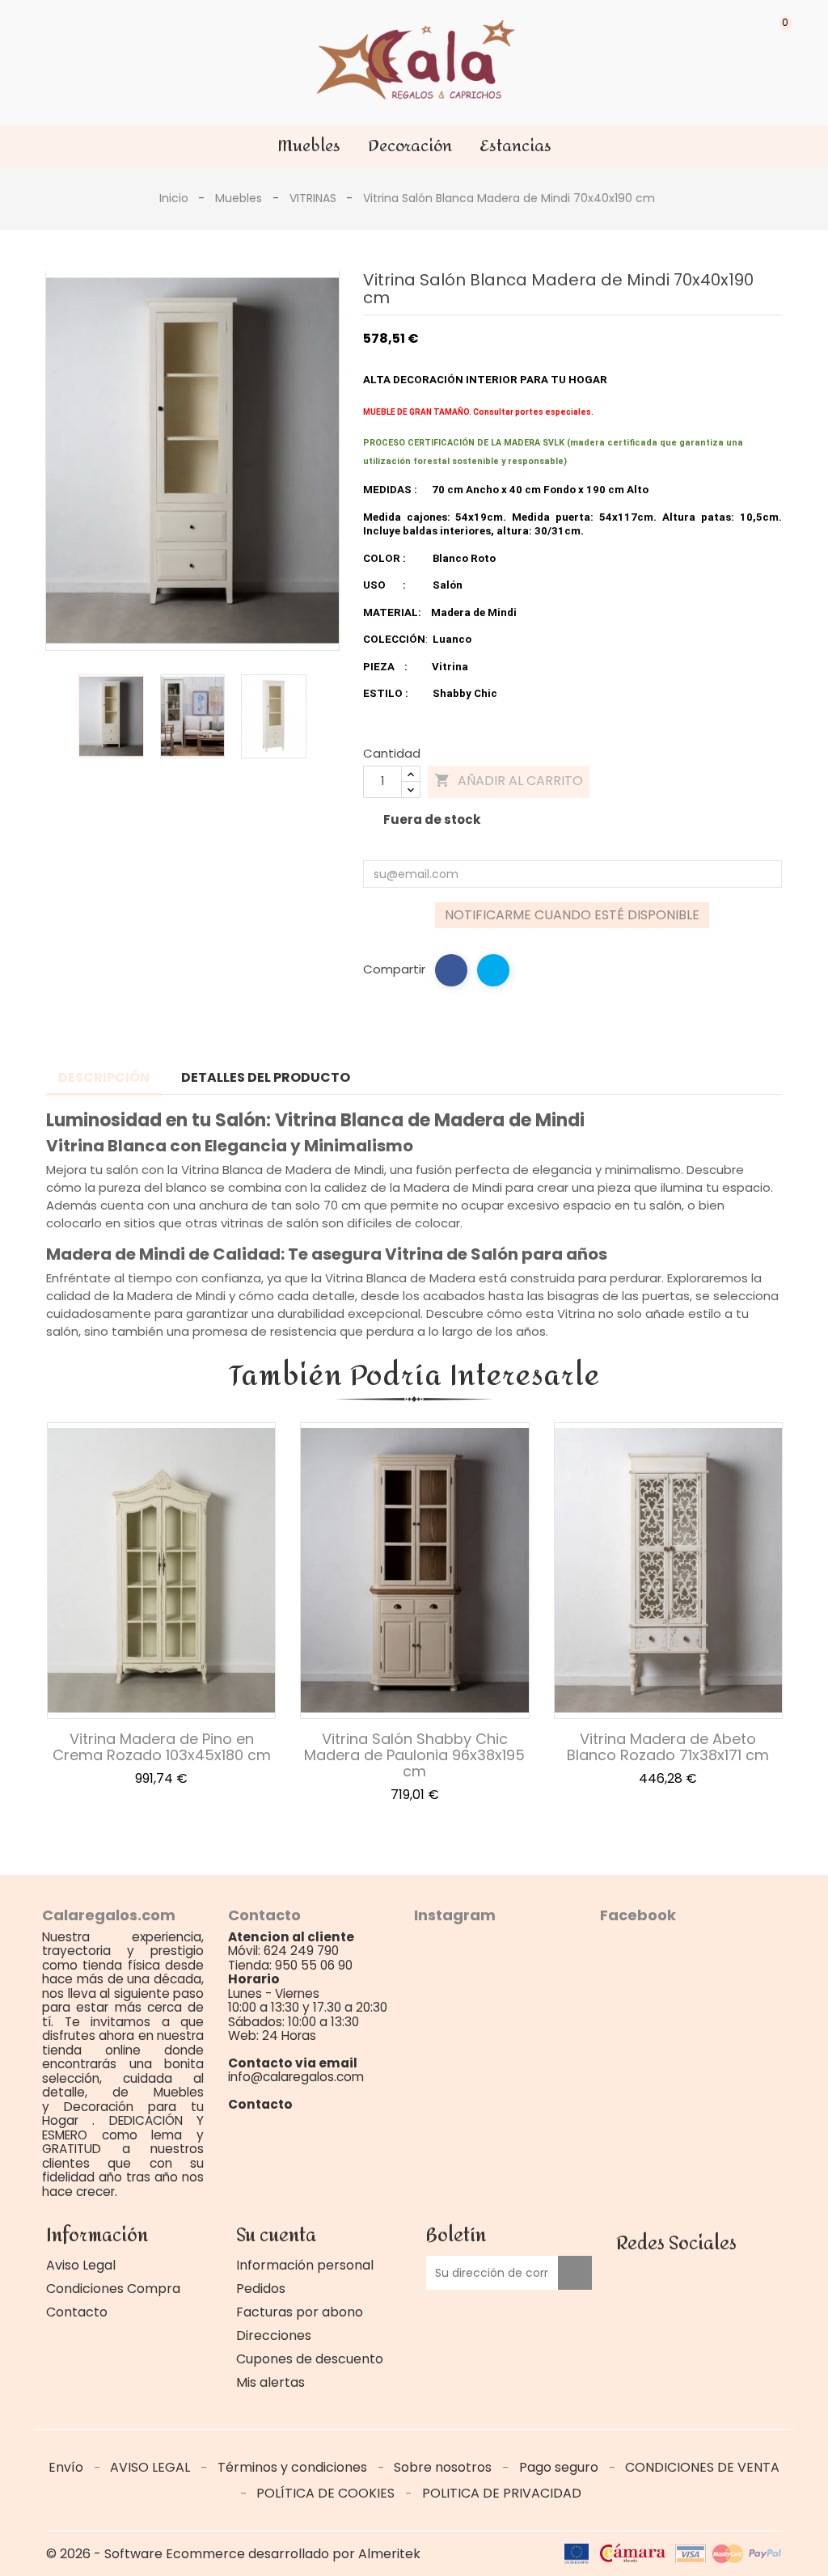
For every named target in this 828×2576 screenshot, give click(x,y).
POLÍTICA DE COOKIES (327, 2493)
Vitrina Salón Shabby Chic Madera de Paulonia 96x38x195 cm (414, 1755)
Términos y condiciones (294, 2467)
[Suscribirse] (575, 2273)
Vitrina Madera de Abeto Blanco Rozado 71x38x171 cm (668, 1747)
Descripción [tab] (104, 1077)
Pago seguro (560, 2467)
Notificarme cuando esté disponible (572, 915)
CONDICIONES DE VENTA (702, 2467)
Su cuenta (276, 2236)
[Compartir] (451, 970)
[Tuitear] (493, 970)
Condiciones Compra (113, 2289)
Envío (68, 2467)
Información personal (305, 2265)
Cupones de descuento (310, 2359)
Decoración (410, 146)
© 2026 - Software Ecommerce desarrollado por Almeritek (233, 2554)
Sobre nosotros (444, 2467)
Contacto (77, 2312)
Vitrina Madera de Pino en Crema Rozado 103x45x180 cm (162, 1747)
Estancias (515, 146)
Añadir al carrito (509, 781)
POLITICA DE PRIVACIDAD (502, 2493)
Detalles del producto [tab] (266, 1077)
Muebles (309, 146)
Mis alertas (270, 2382)
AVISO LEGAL (152, 2467)
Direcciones (274, 2335)
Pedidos (261, 2289)
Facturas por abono (300, 2312)
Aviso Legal (81, 2265)
